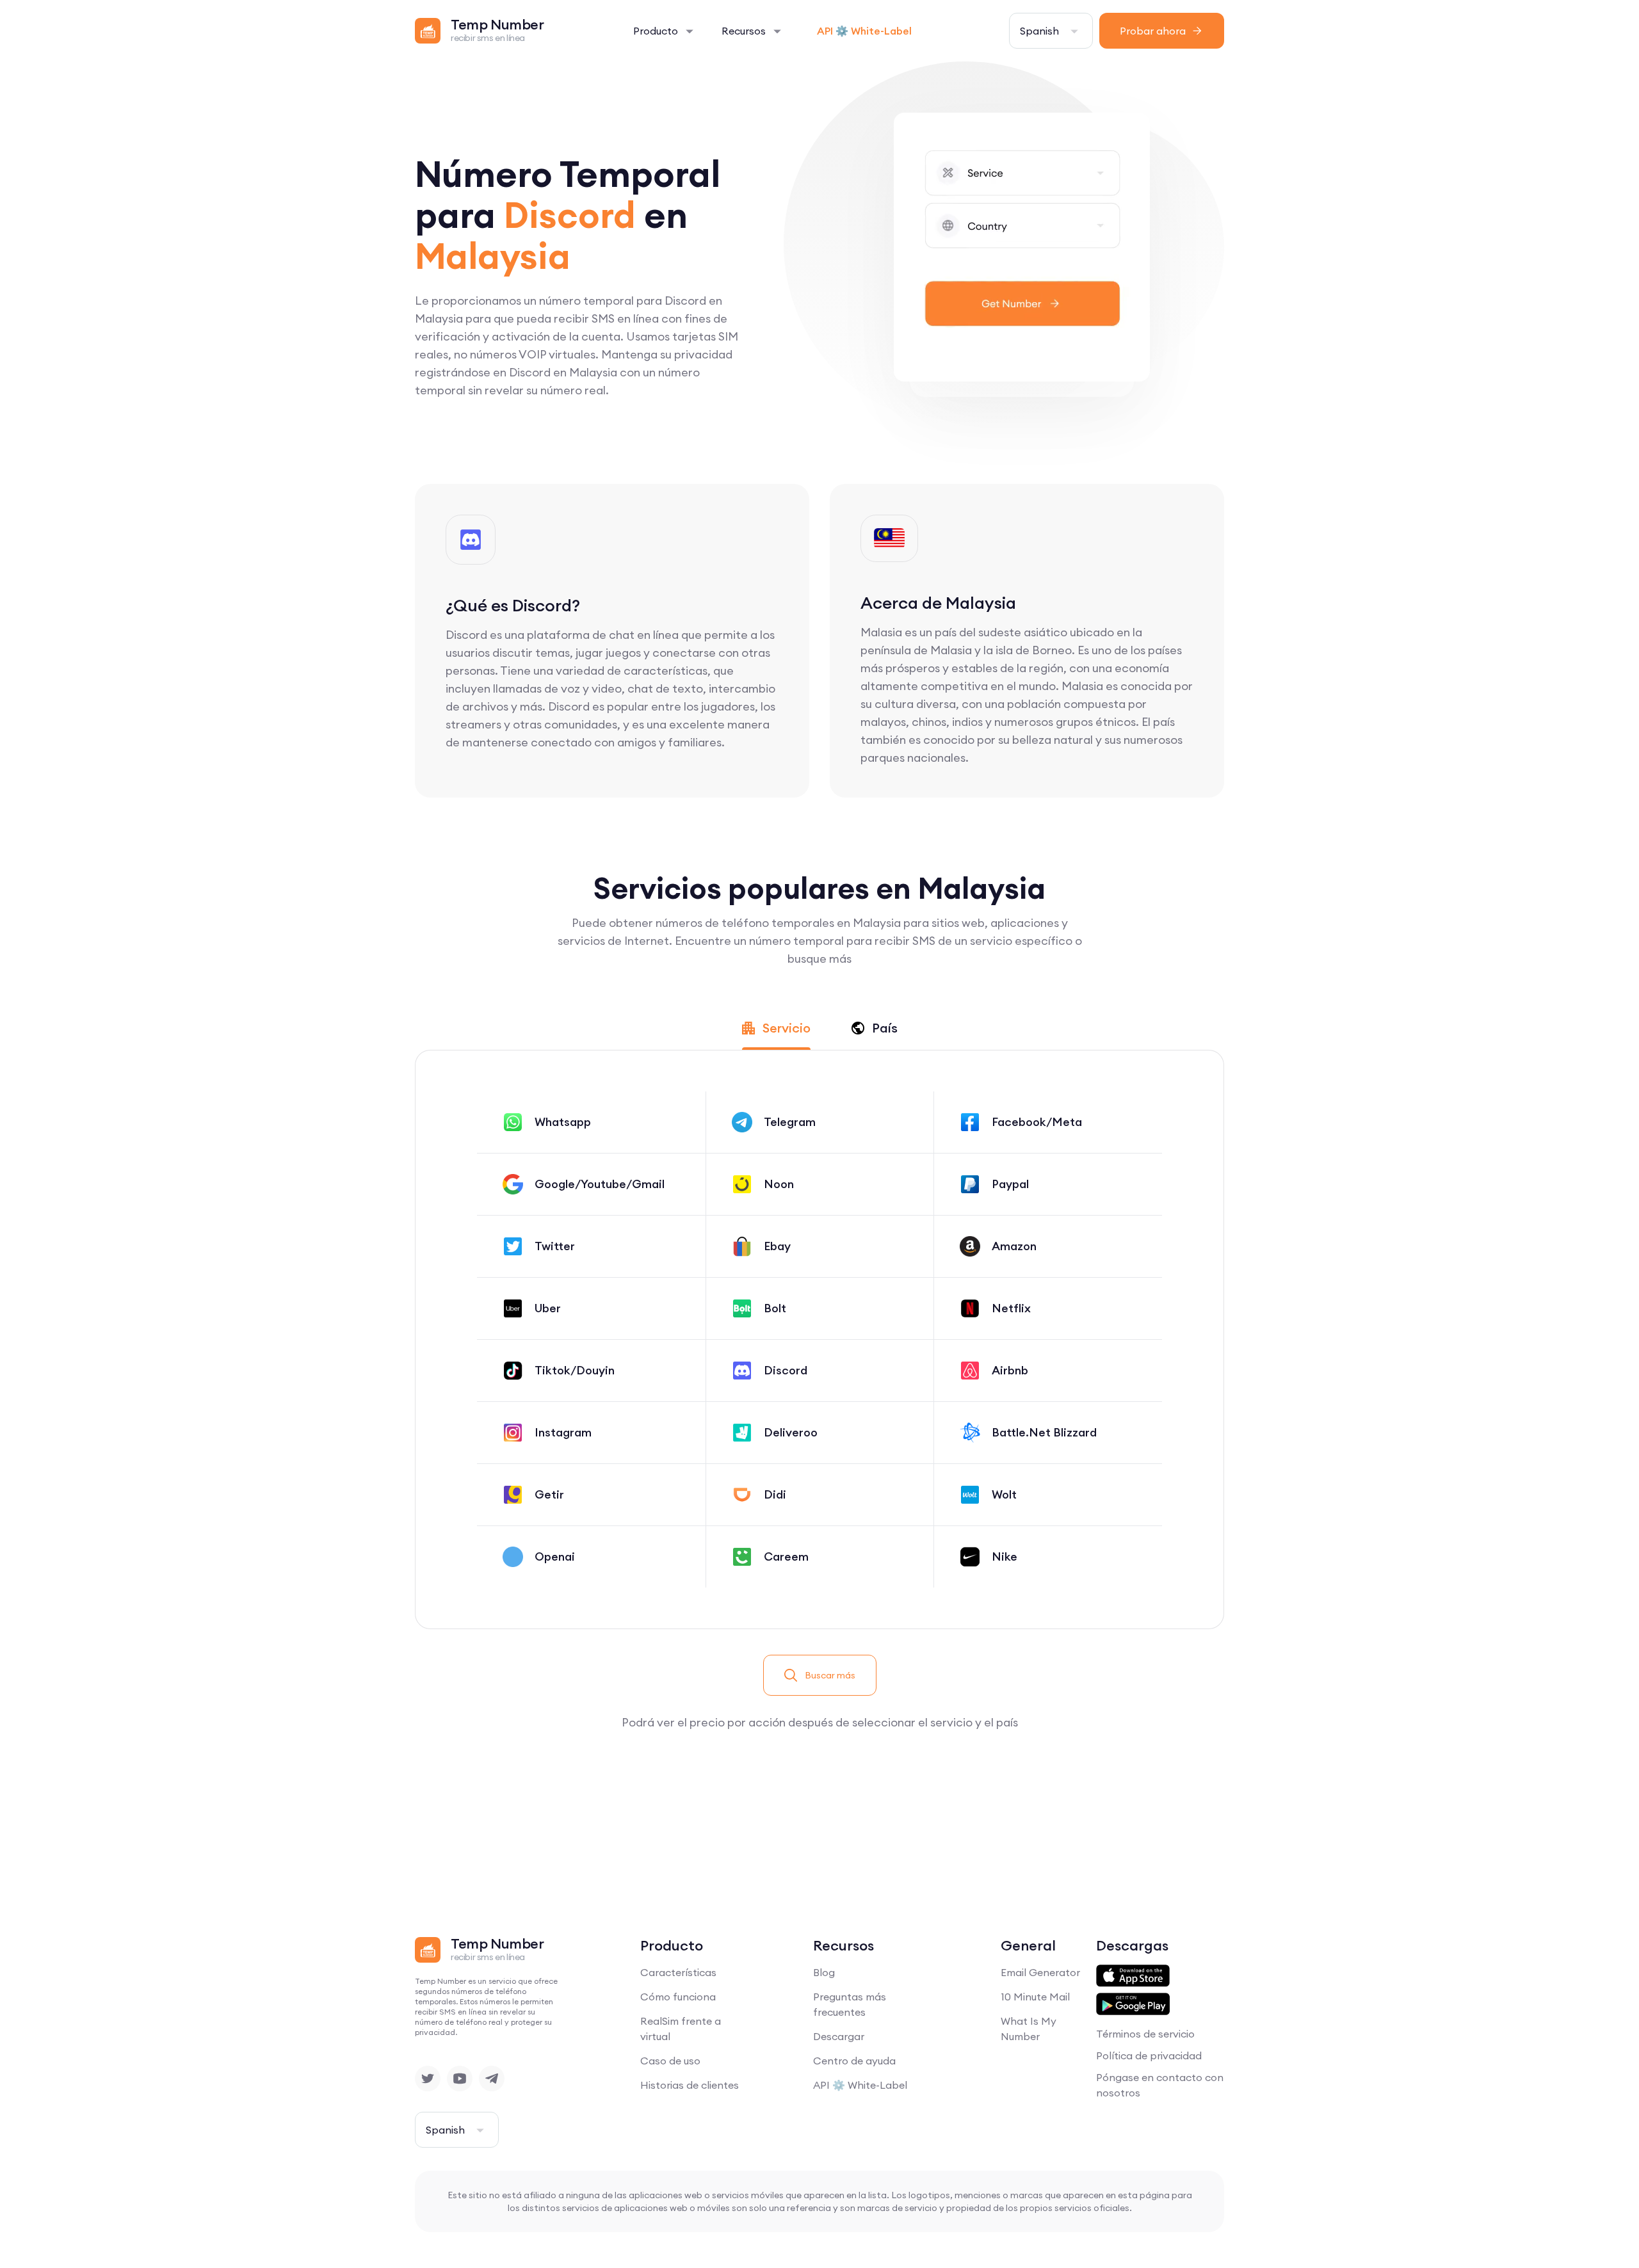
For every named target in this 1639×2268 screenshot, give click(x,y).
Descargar (839, 2036)
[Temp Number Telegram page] (492, 2079)
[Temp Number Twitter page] (428, 2079)
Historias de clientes (690, 2085)
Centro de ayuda (854, 2061)
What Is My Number (1029, 2029)
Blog (824, 1972)
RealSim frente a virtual (681, 2029)
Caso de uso (670, 2061)
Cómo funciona (678, 1997)
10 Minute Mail (1035, 1997)
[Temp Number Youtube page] (460, 2079)
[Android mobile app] (1133, 2004)
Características (678, 1972)
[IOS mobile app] (1133, 1976)
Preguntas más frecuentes (850, 2004)
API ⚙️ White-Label (864, 31)
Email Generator (1040, 1972)
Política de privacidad (1149, 2055)
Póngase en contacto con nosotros (1160, 2085)
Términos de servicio (1145, 2034)
